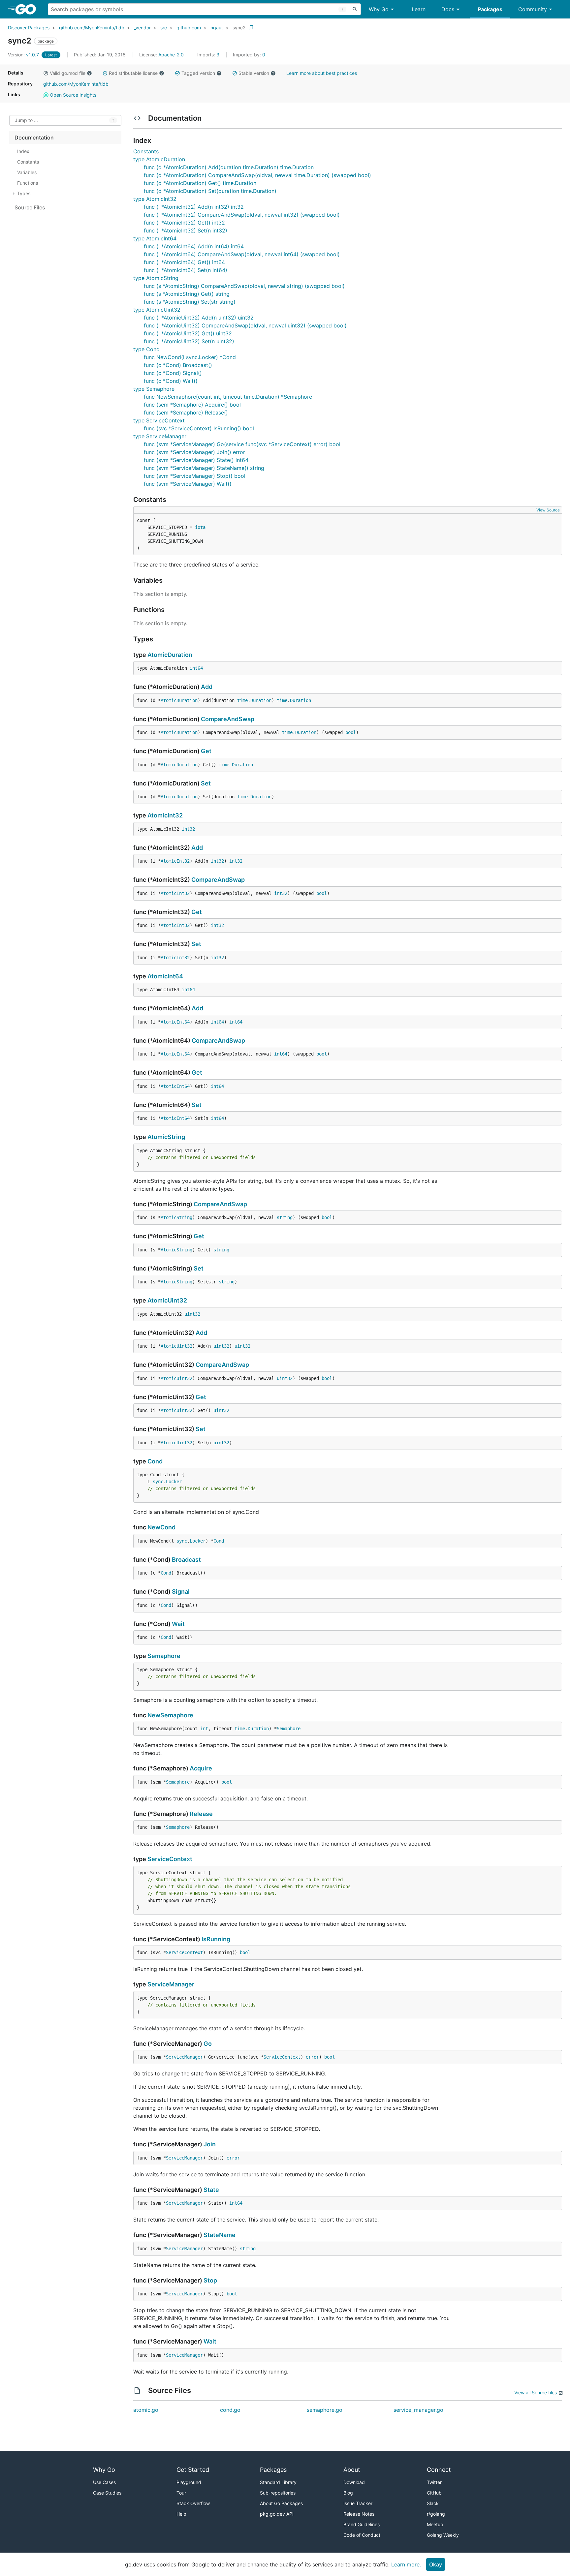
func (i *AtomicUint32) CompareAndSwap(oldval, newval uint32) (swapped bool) (245, 325)
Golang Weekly (443, 2535)
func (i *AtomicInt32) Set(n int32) (186, 230)
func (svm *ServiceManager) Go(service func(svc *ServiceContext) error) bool (242, 444)
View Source (548, 510)
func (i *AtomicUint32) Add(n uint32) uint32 (199, 318)
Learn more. (406, 2564)
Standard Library (278, 2482)
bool (351, 732)
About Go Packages (281, 2503)
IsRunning (216, 1939)
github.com (189, 28)
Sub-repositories (278, 2493)
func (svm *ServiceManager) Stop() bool (195, 476)
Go (208, 2044)
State (211, 2190)
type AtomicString (156, 278)
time (242, 700)
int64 (196, 668)
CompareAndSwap (228, 719)
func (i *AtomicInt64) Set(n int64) (186, 270)
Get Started (193, 2470)
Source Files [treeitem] (30, 207)
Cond (155, 1461)
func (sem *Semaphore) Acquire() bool (192, 405)
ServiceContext (170, 1859)
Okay (436, 2564)
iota (200, 527)
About (352, 2470)
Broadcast (186, 1560)
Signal (181, 1592)
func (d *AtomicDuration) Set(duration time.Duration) (210, 191)
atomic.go (146, 2410)
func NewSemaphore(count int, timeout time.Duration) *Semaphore (228, 397)
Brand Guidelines (362, 2524)
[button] (46, 73)
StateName (220, 2235)
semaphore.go (325, 2410)
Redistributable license (133, 73)
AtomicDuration (170, 655)
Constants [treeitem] (28, 162)
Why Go (379, 9)
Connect (439, 2470)
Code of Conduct (362, 2535)
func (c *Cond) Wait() (171, 381)
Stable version (254, 73)
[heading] (28, 9)
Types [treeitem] (24, 193)
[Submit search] (355, 9)
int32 (188, 829)
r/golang (436, 2514)
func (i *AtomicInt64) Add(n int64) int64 (194, 246)
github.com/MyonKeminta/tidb (92, 28)
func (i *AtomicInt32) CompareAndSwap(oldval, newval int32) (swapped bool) (242, 215)
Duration (261, 700)
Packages (490, 9)
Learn (419, 9)
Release (201, 1814)
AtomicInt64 (165, 976)
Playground (189, 2482)
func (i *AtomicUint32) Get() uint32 (188, 333)
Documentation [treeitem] (34, 138)
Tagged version (198, 73)
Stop (210, 2280)
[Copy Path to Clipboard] (251, 28)
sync (158, 1482)
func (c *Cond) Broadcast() (178, 365)
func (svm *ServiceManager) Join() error (194, 452)
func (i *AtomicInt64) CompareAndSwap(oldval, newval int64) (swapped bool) (242, 254)
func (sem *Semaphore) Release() (186, 413)
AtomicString (166, 1137)
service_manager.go (418, 2410)
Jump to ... (26, 121)
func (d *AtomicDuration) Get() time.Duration (200, 183)
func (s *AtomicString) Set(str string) (190, 302)
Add (207, 687)
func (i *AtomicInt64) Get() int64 (184, 262)
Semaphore (164, 1656)
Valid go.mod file (68, 73)
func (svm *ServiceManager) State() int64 (196, 460)
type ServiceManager (160, 436)
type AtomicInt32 (155, 199)
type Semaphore (154, 389)
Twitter (434, 2482)
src (164, 28)
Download (354, 2482)
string (285, 1217)
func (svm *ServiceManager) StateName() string (204, 468)
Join (210, 2144)
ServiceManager (171, 1984)
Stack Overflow (193, 2503)
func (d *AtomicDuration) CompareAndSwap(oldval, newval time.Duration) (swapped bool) (257, 175)
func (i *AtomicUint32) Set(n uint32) (189, 341)
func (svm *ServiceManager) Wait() (188, 484)
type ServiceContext (159, 420)
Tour (181, 2493)
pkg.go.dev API (277, 2514)
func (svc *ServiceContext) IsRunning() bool (199, 428)
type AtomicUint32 (157, 310)
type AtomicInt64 (155, 238)
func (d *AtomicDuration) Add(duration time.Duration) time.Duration (229, 167)
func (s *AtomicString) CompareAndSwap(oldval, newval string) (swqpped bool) (244, 286)
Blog (348, 2493)
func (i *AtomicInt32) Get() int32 (184, 223)
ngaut (217, 28)
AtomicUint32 (167, 1300)
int (204, 1729)
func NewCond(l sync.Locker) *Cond (190, 357)
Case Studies (107, 2493)
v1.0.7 (24, 55)
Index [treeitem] (23, 151)
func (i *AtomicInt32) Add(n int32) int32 (194, 207)
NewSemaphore (170, 1715)
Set (206, 783)
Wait (178, 1624)
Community (533, 9)
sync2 (239, 28)
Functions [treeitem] (28, 183)
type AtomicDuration (159, 159)
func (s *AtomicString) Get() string (187, 294)
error (312, 2057)
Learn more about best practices (322, 73)
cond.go (230, 2410)
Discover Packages (29, 28)
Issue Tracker (358, 2503)
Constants (146, 151)
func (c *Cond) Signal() (173, 373)
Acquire (201, 1768)
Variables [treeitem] (27, 172)
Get (206, 751)
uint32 (192, 1314)
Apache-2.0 (171, 55)
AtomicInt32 (165, 815)
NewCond (161, 1527)
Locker (174, 1482)
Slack (433, 2503)
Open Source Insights (72, 95)
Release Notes (359, 2514)
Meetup (435, 2524)
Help (181, 2514)
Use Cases (104, 2482)
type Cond (146, 349)
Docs (448, 9)
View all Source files (536, 2392)
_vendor (142, 28)
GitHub (434, 2493)
